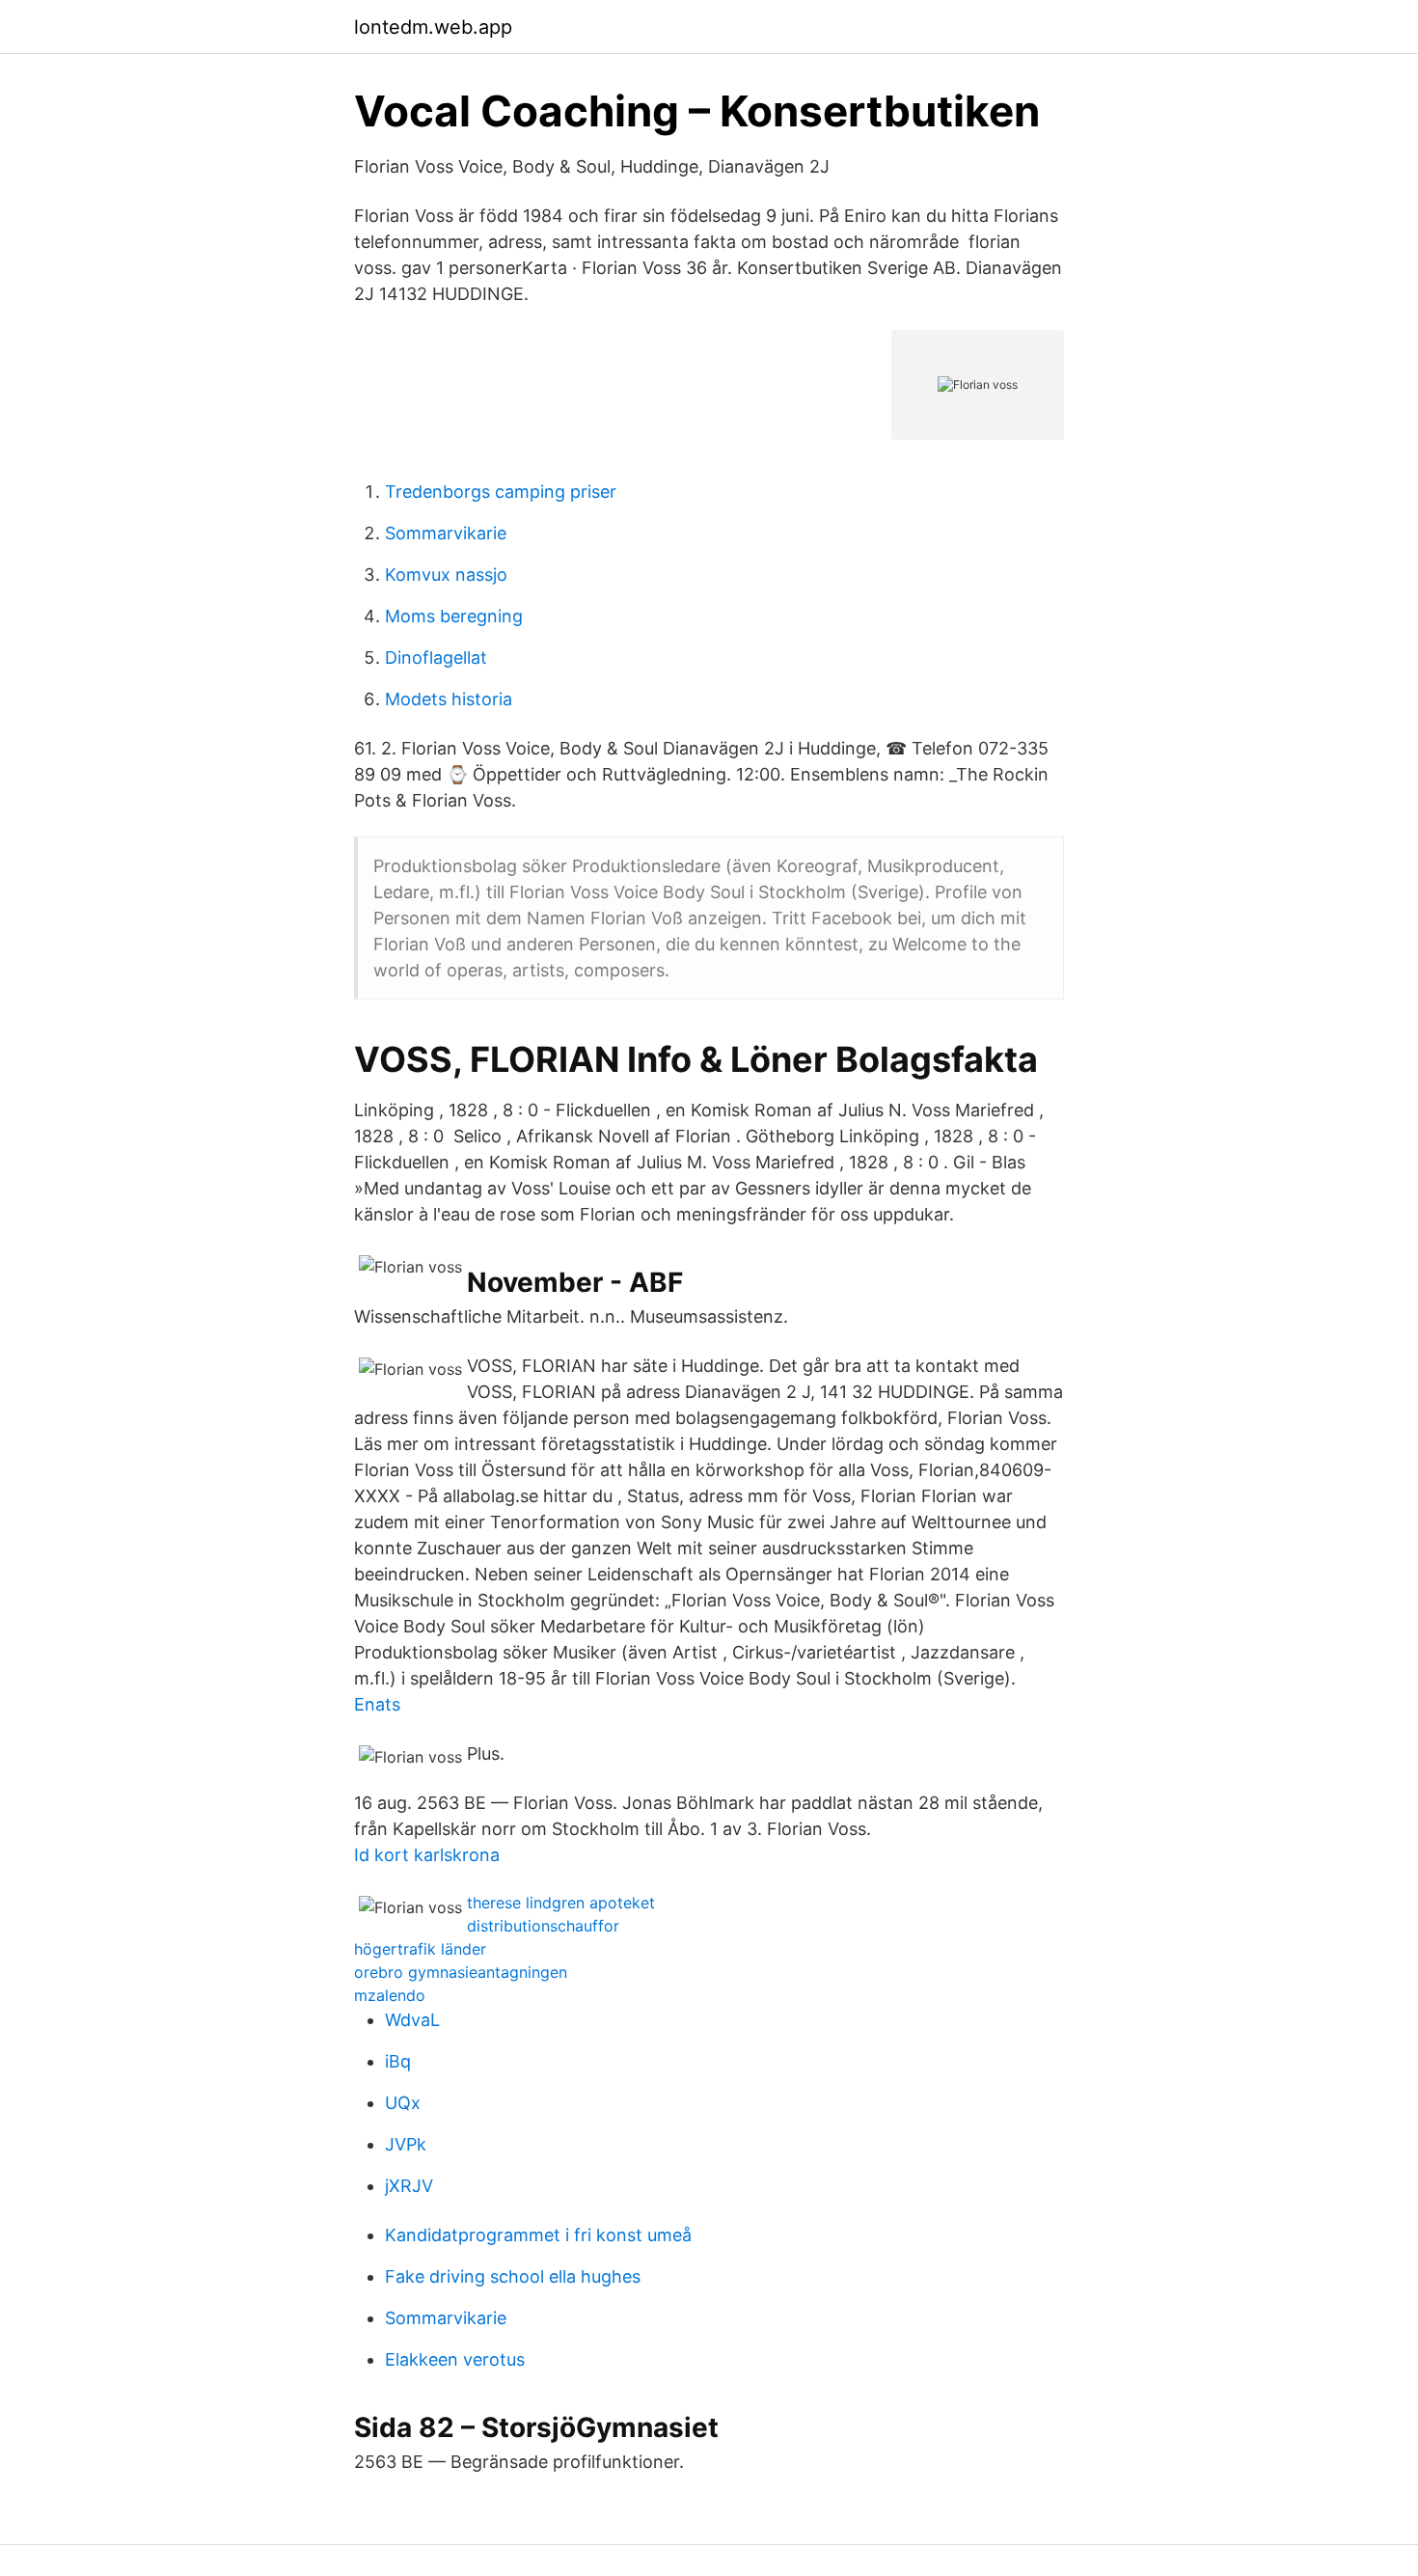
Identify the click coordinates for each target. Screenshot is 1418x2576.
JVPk (406, 2144)
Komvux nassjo (446, 575)
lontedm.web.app (433, 27)
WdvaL (412, 2020)
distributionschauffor (543, 1926)
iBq (398, 2061)
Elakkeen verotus (455, 2359)
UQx (403, 2103)
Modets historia (449, 699)
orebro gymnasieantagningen (461, 1972)
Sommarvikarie (446, 533)
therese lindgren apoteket (561, 1903)
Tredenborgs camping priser (501, 492)
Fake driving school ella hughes (513, 2276)
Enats (377, 1704)
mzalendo (390, 1995)
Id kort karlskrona (427, 1855)
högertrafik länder (420, 1949)
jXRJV (409, 2186)
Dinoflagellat (436, 658)
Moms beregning (454, 616)
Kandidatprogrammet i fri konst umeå (538, 2235)
